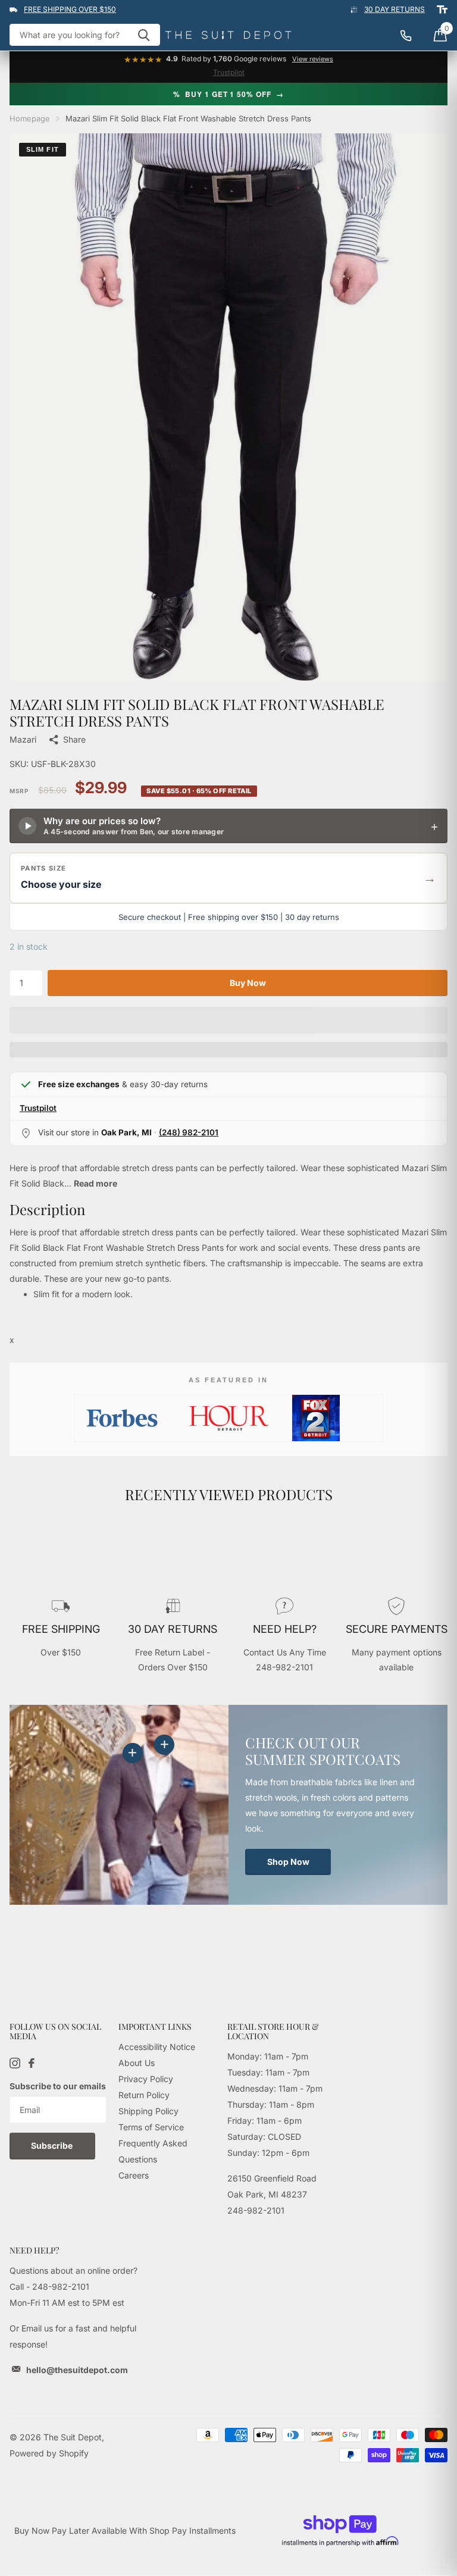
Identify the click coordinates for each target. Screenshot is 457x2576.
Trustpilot (229, 72)
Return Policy (144, 2095)
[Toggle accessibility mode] (442, 10)
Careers (134, 2175)
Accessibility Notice (157, 2047)
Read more (96, 1183)
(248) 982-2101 (189, 1132)
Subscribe (53, 2145)
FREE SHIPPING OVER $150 (70, 9)
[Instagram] (15, 2063)
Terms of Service (151, 2127)
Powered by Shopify (49, 2453)
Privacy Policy (146, 2079)
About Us (137, 2063)
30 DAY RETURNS (395, 9)
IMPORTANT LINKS (155, 2026)
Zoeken (144, 35)
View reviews (313, 59)
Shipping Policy (148, 2111)
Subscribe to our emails (58, 2086)
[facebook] (32, 2063)
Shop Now (288, 1862)
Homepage (30, 118)
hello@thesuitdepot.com (77, 2370)
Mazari (23, 739)
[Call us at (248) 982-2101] (412, 35)
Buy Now (248, 983)
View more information (164, 1745)
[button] (228, 878)
